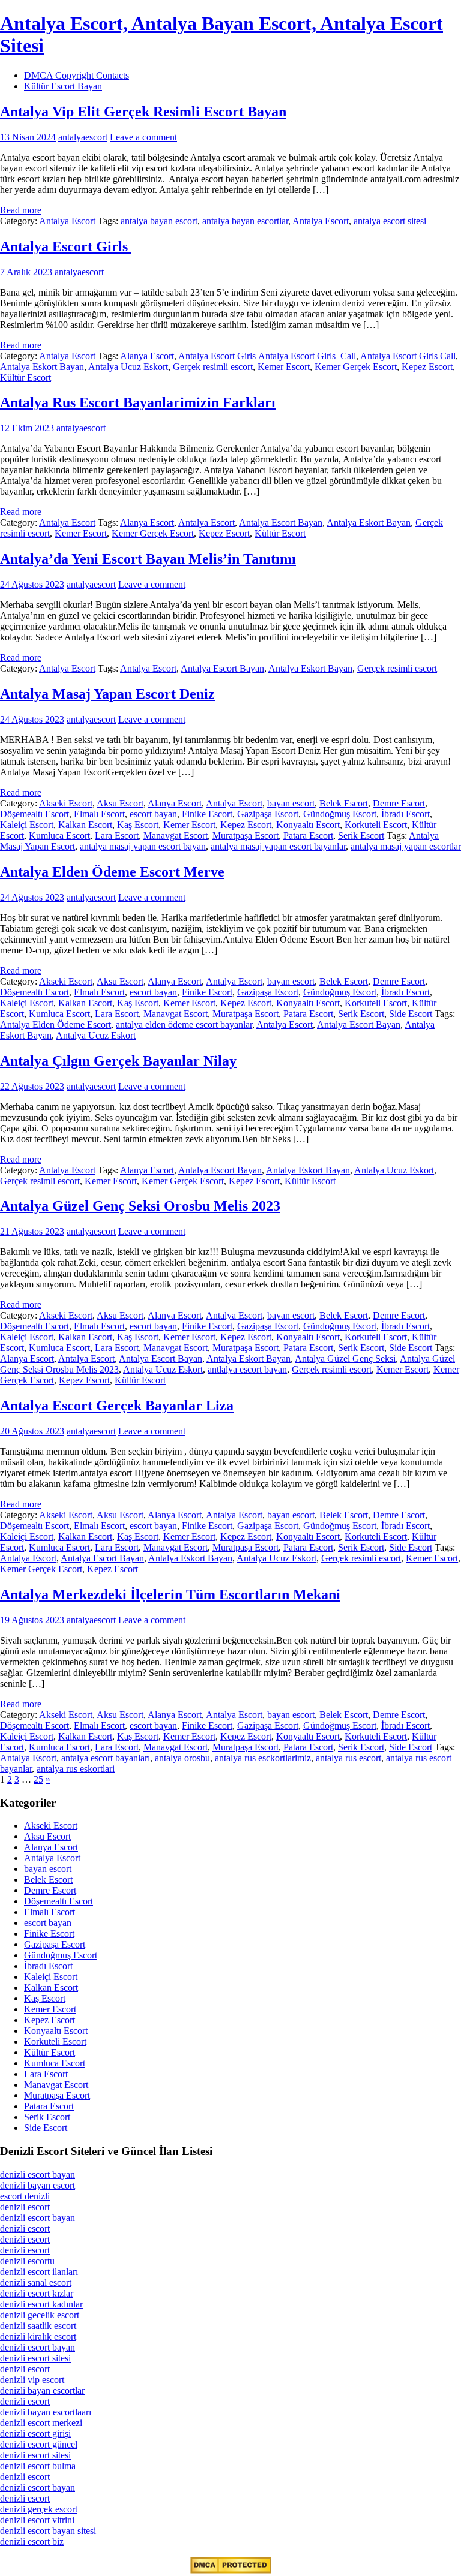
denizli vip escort (32, 2380)
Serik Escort (361, 836)
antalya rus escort (348, 1758)
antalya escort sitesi (390, 221)
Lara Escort (117, 836)
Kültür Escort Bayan (63, 86)
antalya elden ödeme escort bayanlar (184, 1024)
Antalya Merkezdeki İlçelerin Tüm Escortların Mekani (170, 1594)
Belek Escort (344, 803)
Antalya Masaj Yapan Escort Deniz (107, 694)
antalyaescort (83, 137)
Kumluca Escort (59, 836)
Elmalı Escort (99, 814)
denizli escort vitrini (37, 2520)
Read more (21, 210)
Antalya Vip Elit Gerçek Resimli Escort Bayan (143, 112)
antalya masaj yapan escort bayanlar (278, 846)
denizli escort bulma (38, 2466)
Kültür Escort (26, 377)
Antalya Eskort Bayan (42, 367)
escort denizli (25, 2196)
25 (38, 1779)
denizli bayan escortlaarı (46, 2412)
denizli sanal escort (36, 2282)
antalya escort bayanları (106, 1758)
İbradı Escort (405, 814)
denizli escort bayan (38, 2175)
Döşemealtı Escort (35, 814)
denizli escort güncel (39, 2444)
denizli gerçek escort (39, 2509)
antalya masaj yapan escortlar (406, 846)
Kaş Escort (138, 825)
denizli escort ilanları (39, 2272)
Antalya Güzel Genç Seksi (345, 1358)
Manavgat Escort (176, 836)
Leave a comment (143, 137)
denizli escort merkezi (41, 2423)
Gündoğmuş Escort (340, 814)
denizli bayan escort (38, 2185)
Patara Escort (308, 836)
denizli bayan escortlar (42, 2390)
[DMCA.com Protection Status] (231, 2570)
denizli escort (25, 2207)
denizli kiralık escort (38, 2336)
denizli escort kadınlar (41, 2304)
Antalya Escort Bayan (281, 523)
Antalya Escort (67, 221)
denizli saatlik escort (38, 2326)
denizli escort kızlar (37, 2293)
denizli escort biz (32, 2542)
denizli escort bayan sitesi (48, 2531)
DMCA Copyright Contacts (77, 75)
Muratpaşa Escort (246, 836)
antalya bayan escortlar (245, 221)
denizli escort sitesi (35, 2358)
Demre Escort (399, 803)
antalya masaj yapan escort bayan (143, 846)
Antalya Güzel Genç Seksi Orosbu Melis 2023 (140, 1206)
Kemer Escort (284, 367)
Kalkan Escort (85, 825)
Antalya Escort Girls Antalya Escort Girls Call (267, 356)
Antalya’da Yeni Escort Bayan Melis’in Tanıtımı (148, 559)
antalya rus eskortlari (76, 1769)
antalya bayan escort (159, 221)
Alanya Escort (147, 356)
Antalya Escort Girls (66, 246)
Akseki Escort (66, 803)
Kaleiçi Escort (27, 825)
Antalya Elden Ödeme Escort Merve (112, 872)
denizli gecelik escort (40, 2315)
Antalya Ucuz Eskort (128, 367)
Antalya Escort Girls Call (408, 356)
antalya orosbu (182, 1758)
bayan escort (291, 803)
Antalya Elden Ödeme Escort (56, 1024)
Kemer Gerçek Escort (356, 367)
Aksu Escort (120, 803)
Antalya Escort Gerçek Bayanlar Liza (117, 1406)
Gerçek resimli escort (213, 367)
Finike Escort (207, 814)
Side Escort (411, 1014)
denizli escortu (27, 2261)
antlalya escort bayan (247, 1369)
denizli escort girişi (35, 2434)
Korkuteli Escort (376, 825)
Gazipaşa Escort (268, 814)
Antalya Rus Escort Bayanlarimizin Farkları (138, 402)
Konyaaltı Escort (308, 825)
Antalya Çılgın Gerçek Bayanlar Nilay (118, 1061)
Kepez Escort (427, 367)
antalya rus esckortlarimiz (263, 1758)
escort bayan (153, 814)
